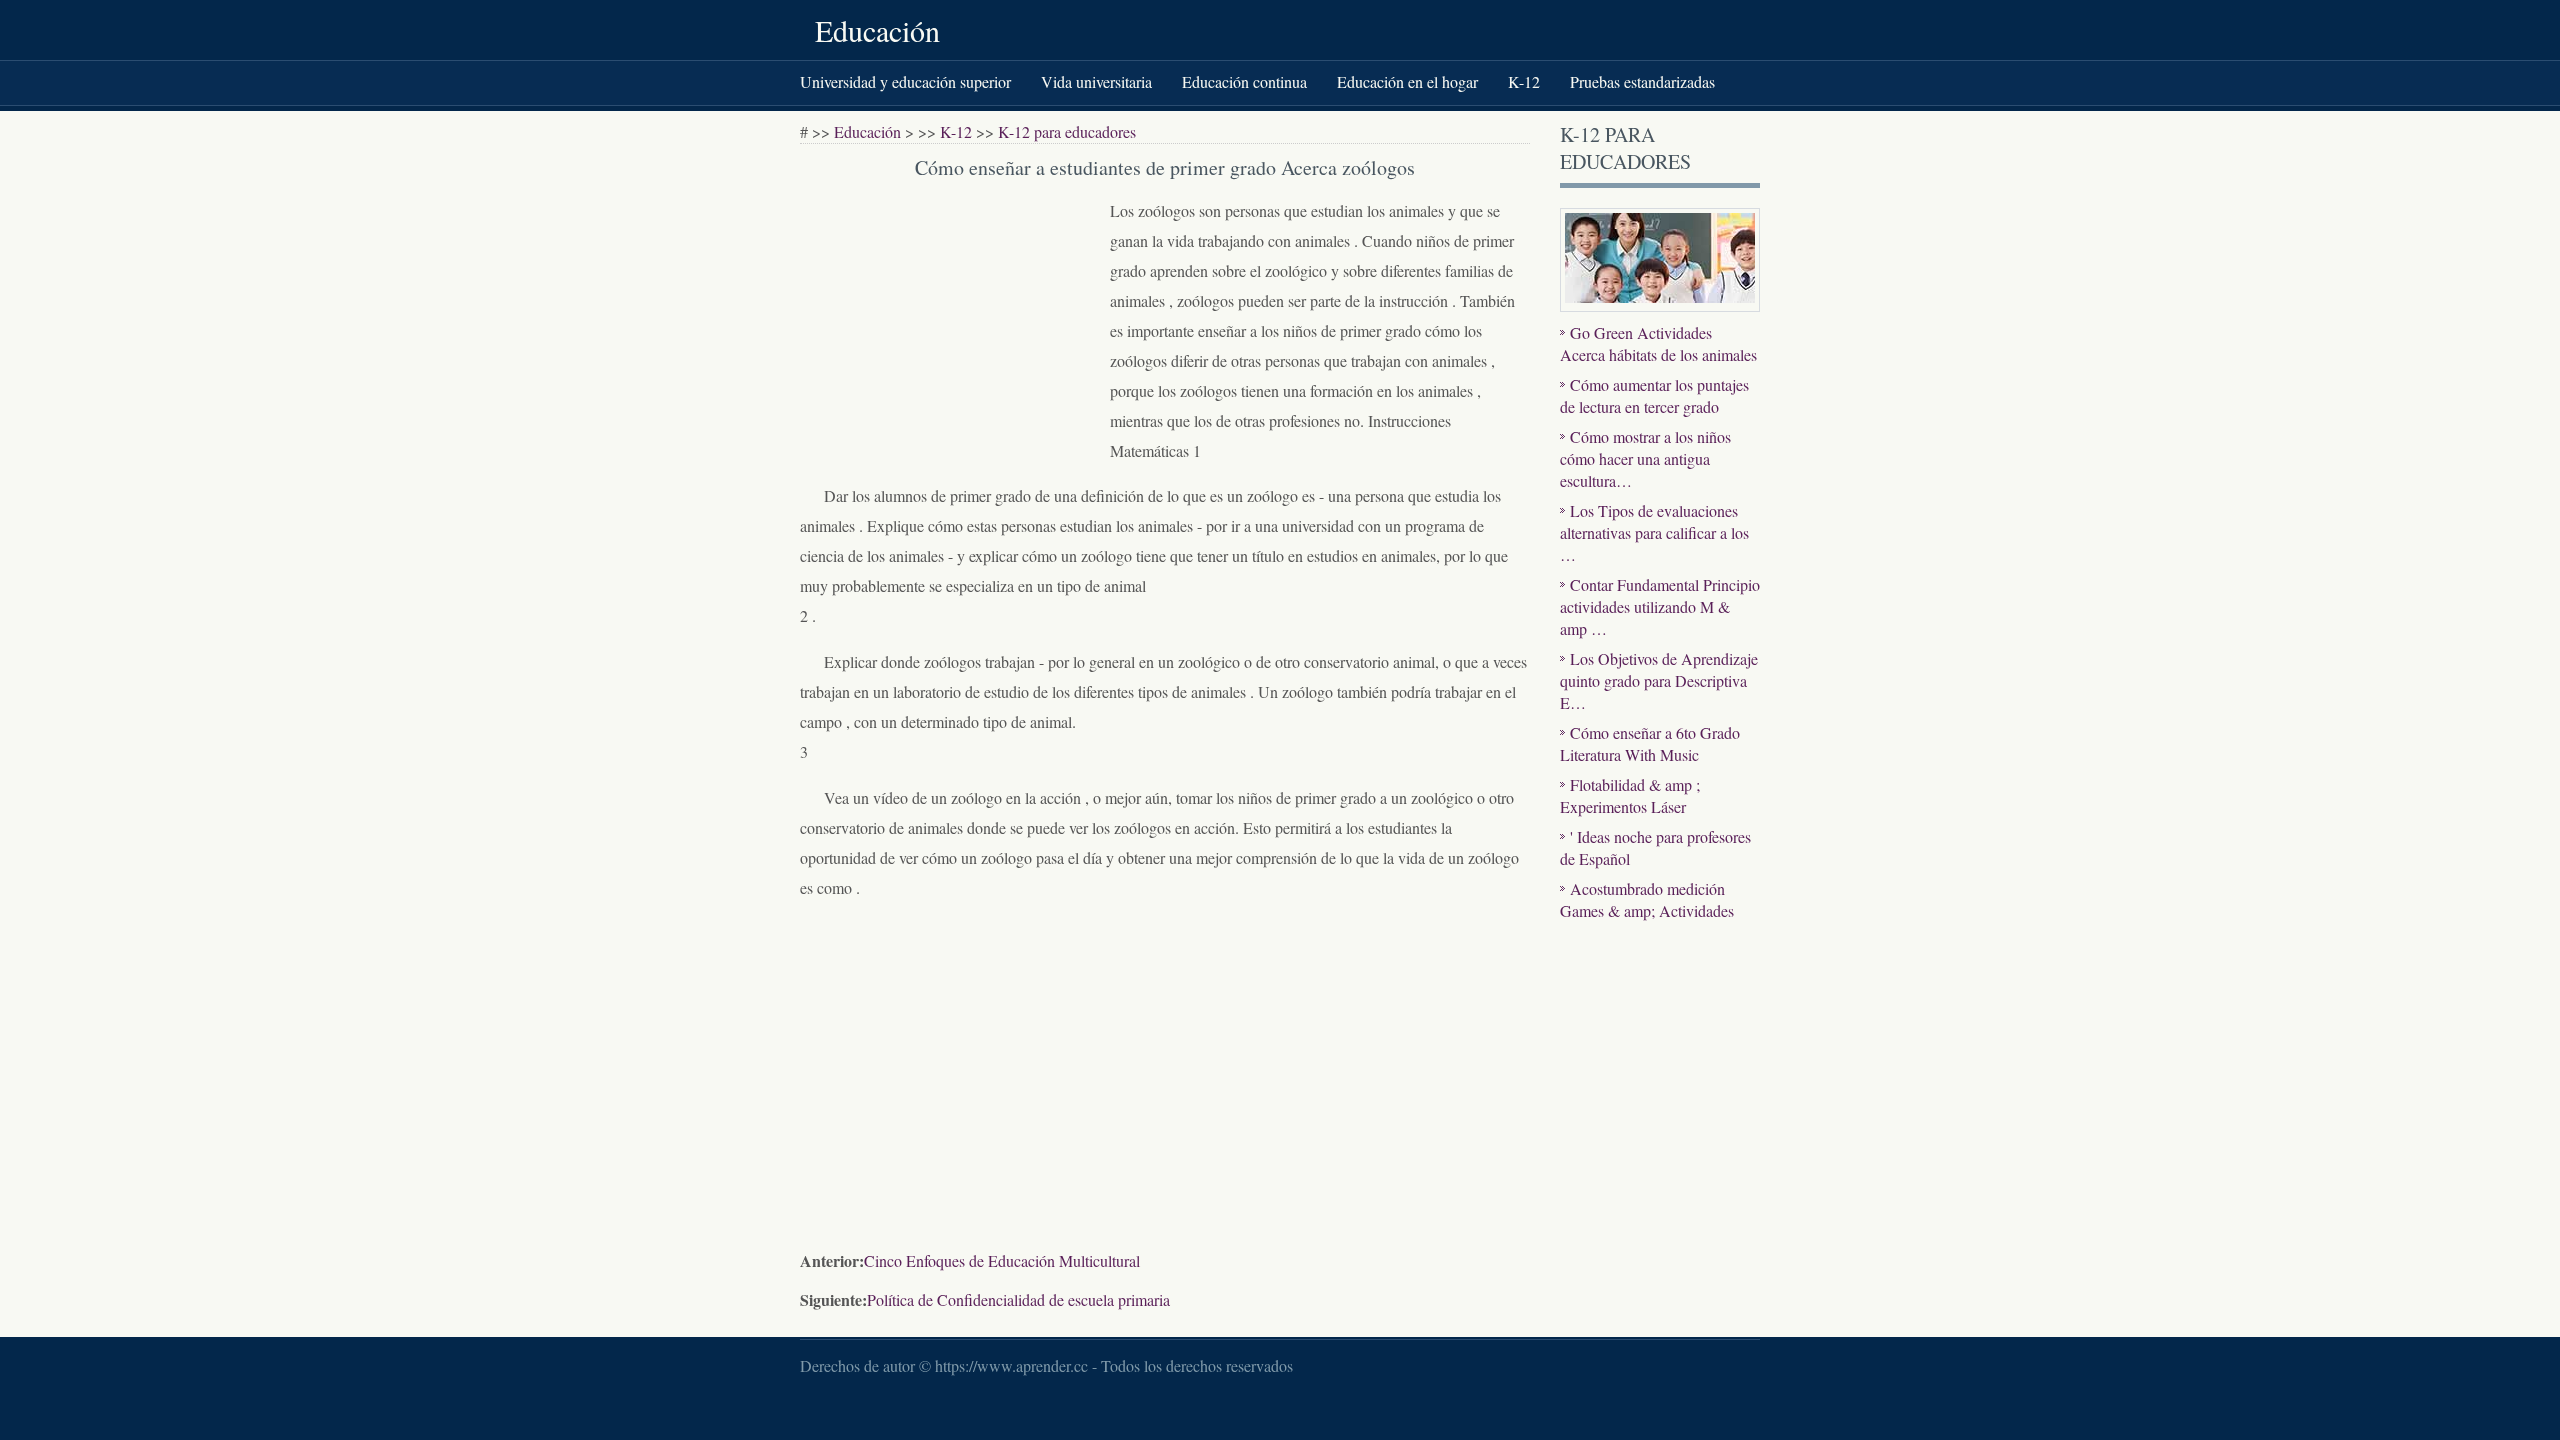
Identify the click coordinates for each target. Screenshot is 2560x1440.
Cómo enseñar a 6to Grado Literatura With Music (1650, 743)
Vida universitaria (1096, 81)
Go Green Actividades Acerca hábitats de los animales (1658, 343)
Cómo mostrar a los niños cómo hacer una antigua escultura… (1645, 458)
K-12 (1524, 81)
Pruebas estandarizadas (1642, 81)
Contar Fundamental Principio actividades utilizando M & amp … (1660, 606)
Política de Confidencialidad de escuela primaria (1018, 1299)
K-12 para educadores (1067, 131)
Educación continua (1244, 81)
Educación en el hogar (1407, 81)
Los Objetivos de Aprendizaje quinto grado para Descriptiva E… (1659, 680)
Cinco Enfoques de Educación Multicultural (1002, 1260)
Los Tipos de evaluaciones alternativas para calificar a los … (1654, 532)
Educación (877, 30)
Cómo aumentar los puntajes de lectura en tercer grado (1654, 395)
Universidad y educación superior (905, 81)
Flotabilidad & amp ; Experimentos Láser (1630, 795)
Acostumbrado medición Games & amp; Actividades (1647, 899)
